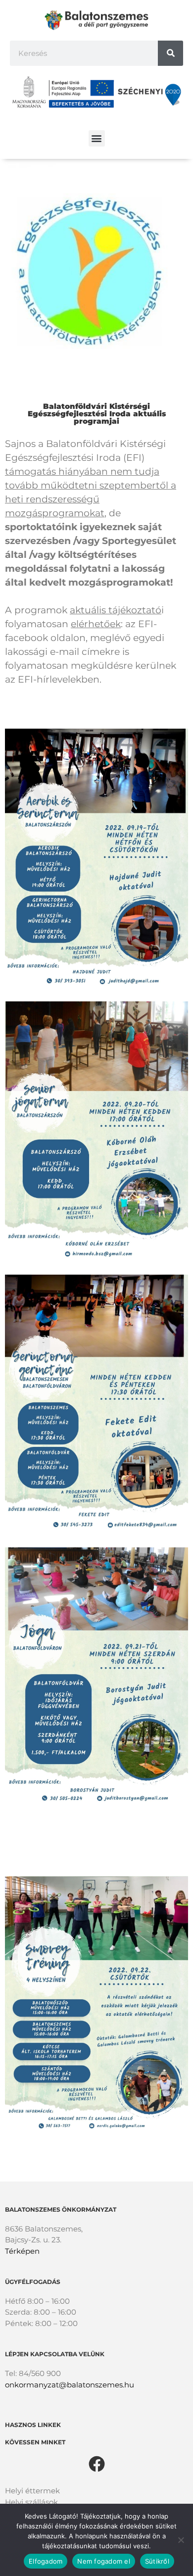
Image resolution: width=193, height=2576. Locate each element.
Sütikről (157, 2561)
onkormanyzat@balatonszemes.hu (70, 2385)
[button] (97, 138)
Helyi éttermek (32, 2491)
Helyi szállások (31, 2502)
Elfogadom (46, 2561)
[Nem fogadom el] (181, 2540)
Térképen (22, 2251)
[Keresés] (170, 53)
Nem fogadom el (104, 2561)
